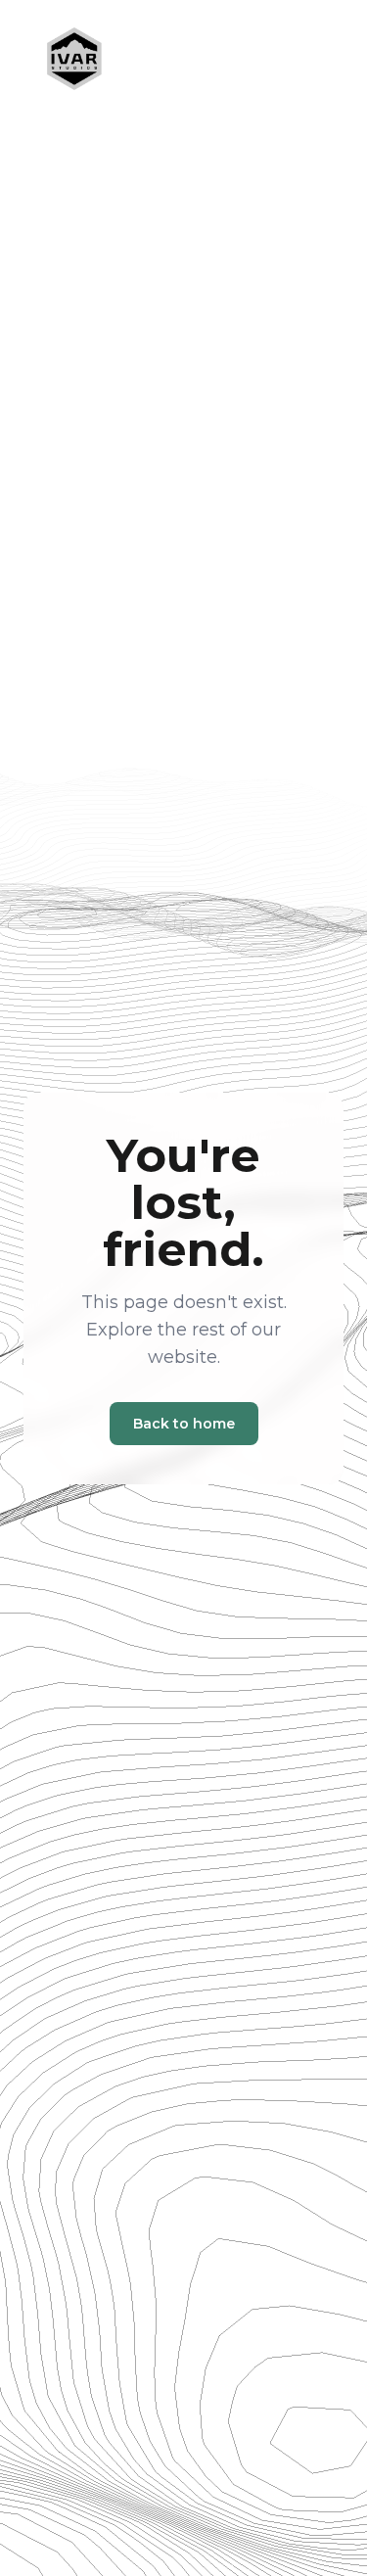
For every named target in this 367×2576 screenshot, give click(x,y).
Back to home (184, 1424)
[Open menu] (300, 59)
